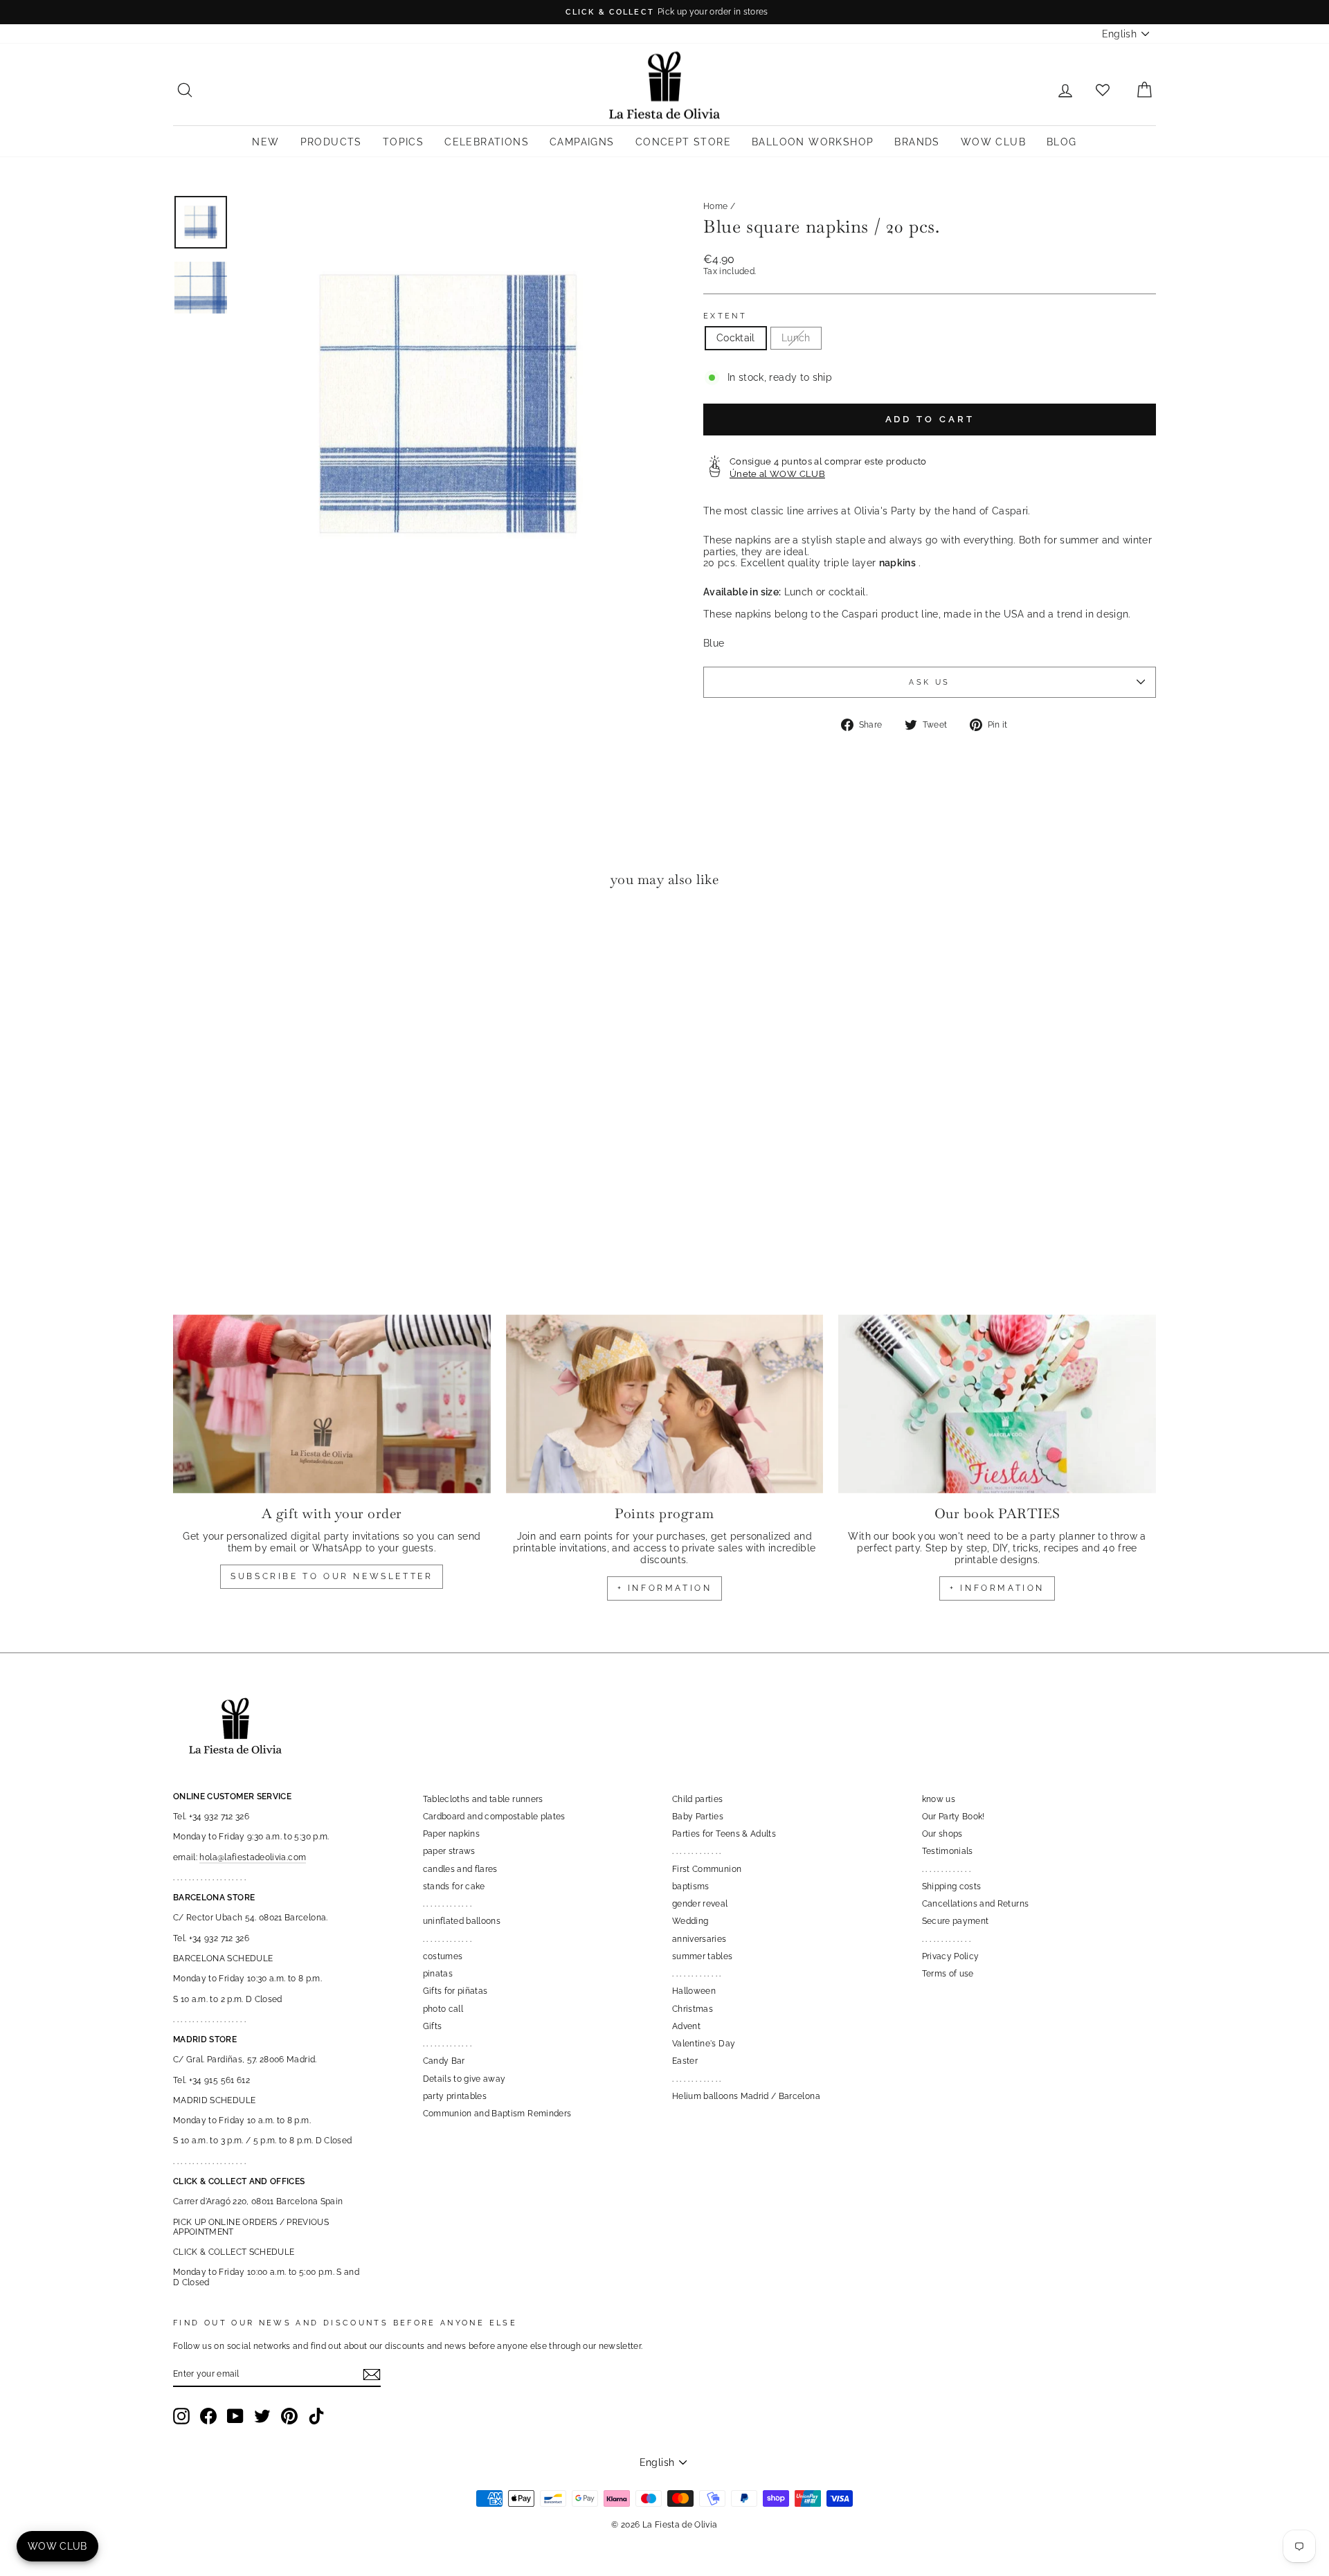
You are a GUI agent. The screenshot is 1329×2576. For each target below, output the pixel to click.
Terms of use (948, 1974)
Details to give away (464, 2079)
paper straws (449, 1851)
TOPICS (403, 142)
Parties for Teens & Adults (724, 1834)
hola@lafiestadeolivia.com (253, 1857)
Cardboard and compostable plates (494, 1817)
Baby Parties (698, 1817)
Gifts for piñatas (455, 1991)
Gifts (433, 2026)
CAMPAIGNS (582, 142)
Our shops (942, 1834)
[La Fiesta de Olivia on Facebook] (208, 2416)
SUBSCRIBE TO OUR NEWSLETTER (332, 1576)
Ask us (929, 682)
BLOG (1062, 142)
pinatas (438, 1974)
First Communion (707, 1869)
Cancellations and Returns (976, 1904)
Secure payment (956, 1921)
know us (939, 1799)
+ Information (997, 1588)
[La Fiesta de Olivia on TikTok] (316, 2416)
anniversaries (699, 1939)
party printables (455, 2096)
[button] (187, 941)
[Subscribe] (372, 2375)
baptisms (691, 1886)
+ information (665, 1588)
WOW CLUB (993, 142)
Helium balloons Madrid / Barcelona (746, 2096)
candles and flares (460, 1869)
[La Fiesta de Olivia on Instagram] (181, 2416)
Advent (686, 2026)
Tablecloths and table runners (483, 1799)
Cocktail (736, 338)
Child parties (698, 1799)
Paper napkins (452, 1834)
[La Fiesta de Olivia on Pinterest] (289, 2416)
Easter (685, 2061)
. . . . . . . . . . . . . (447, 1904)
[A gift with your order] (332, 1404)
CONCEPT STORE (683, 142)
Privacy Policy (951, 1956)
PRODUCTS (331, 142)
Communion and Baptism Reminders (497, 2114)
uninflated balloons (462, 1921)
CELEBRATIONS (487, 142)
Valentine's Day (704, 2044)
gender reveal (700, 1904)
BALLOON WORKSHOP (813, 142)
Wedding (690, 1921)
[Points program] (665, 1404)
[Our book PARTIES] (997, 1404)
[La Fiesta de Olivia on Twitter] (262, 2416)
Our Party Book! (953, 1817)
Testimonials (948, 1851)
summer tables (703, 1956)
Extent (725, 316)
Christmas (693, 2009)
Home (715, 206)
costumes (443, 1956)
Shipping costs (952, 1886)
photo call (443, 2009)
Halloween (694, 1991)
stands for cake (454, 1886)
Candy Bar (444, 2061)
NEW (265, 142)
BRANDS (917, 142)
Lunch (796, 338)
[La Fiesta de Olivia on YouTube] (235, 2416)
